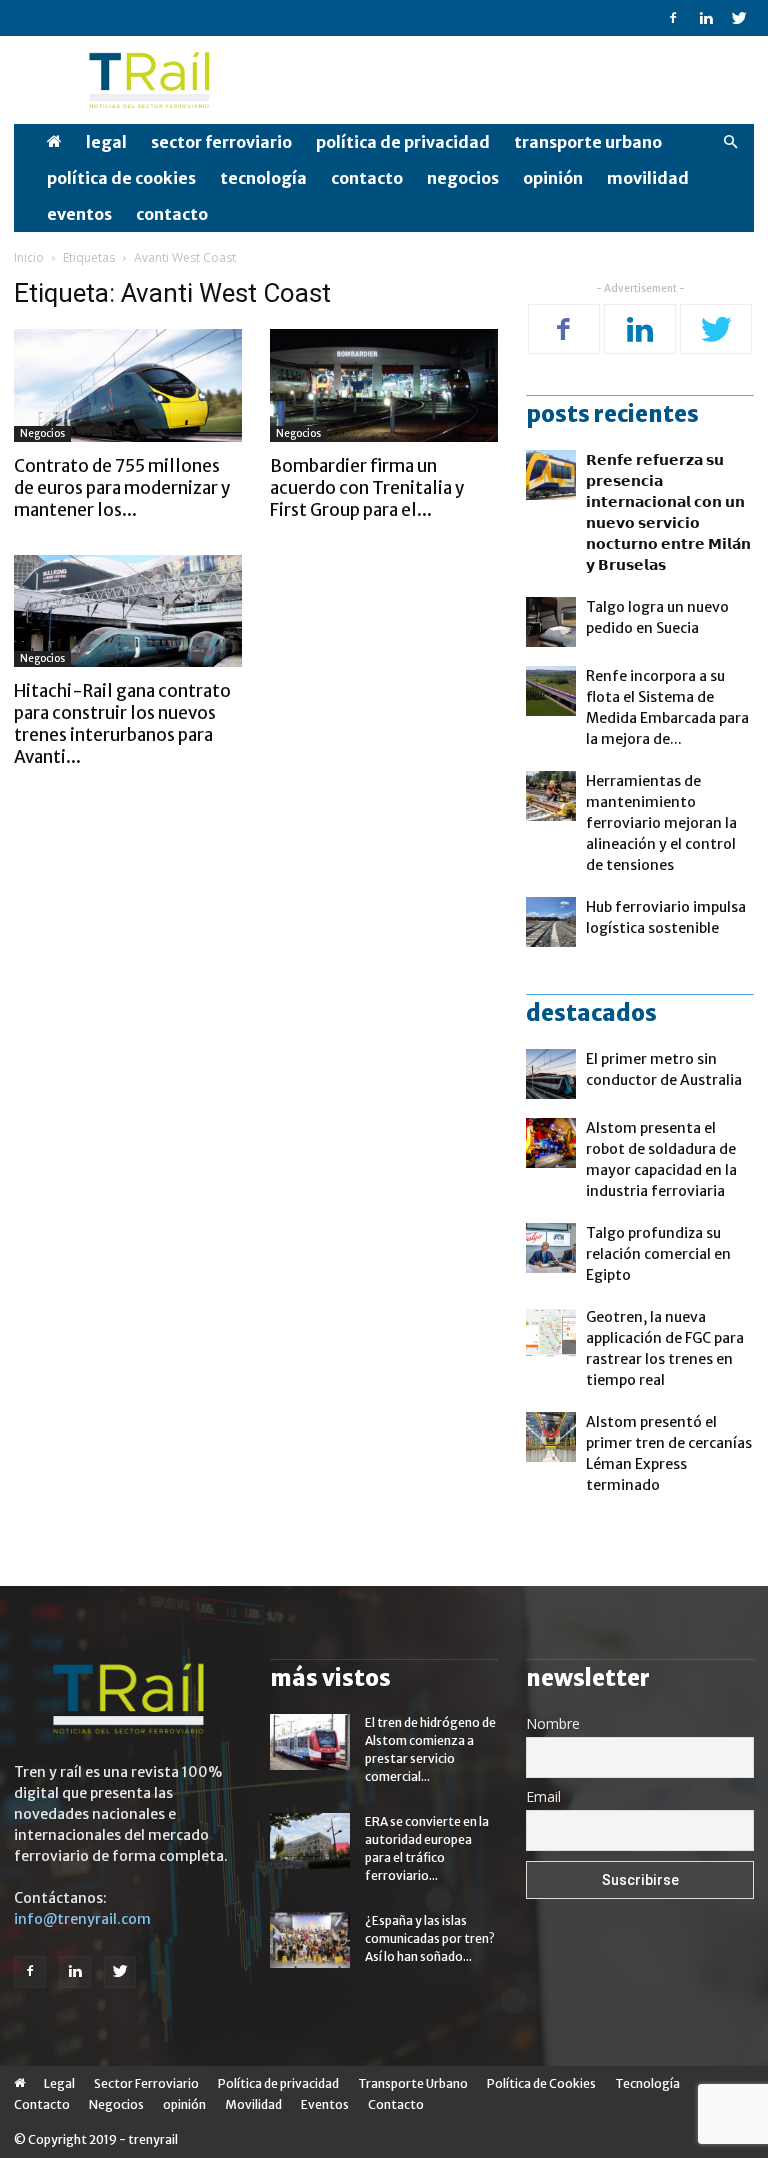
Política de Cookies (121, 178)
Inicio (29, 257)
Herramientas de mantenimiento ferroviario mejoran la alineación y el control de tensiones (661, 823)
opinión (553, 178)
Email (543, 1796)
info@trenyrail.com (82, 1919)
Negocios (463, 178)
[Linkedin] (706, 18)
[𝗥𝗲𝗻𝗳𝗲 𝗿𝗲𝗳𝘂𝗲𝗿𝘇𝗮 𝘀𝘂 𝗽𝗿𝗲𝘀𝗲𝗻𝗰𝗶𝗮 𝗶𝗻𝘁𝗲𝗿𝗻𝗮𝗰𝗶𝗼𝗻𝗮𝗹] (551, 475)
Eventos (79, 214)
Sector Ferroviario (221, 142)
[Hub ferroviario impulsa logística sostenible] (551, 922)
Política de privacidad (403, 142)
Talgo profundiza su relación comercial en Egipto (658, 1254)
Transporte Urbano (588, 142)
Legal (106, 142)
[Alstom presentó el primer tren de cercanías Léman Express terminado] (551, 1437)
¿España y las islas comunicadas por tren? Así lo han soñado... (430, 1938)
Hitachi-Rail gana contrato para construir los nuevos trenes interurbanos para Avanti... (122, 724)
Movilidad (648, 178)
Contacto (367, 178)
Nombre (553, 1723)
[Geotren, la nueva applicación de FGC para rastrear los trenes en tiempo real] (551, 1332)
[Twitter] (739, 18)
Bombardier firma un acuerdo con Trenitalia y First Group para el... (367, 488)
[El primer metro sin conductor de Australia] (551, 1074)
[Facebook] (673, 18)
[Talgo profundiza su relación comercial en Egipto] (551, 1248)
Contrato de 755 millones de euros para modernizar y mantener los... (122, 488)
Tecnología (263, 178)
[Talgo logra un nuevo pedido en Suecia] (551, 622)
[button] (730, 142)
